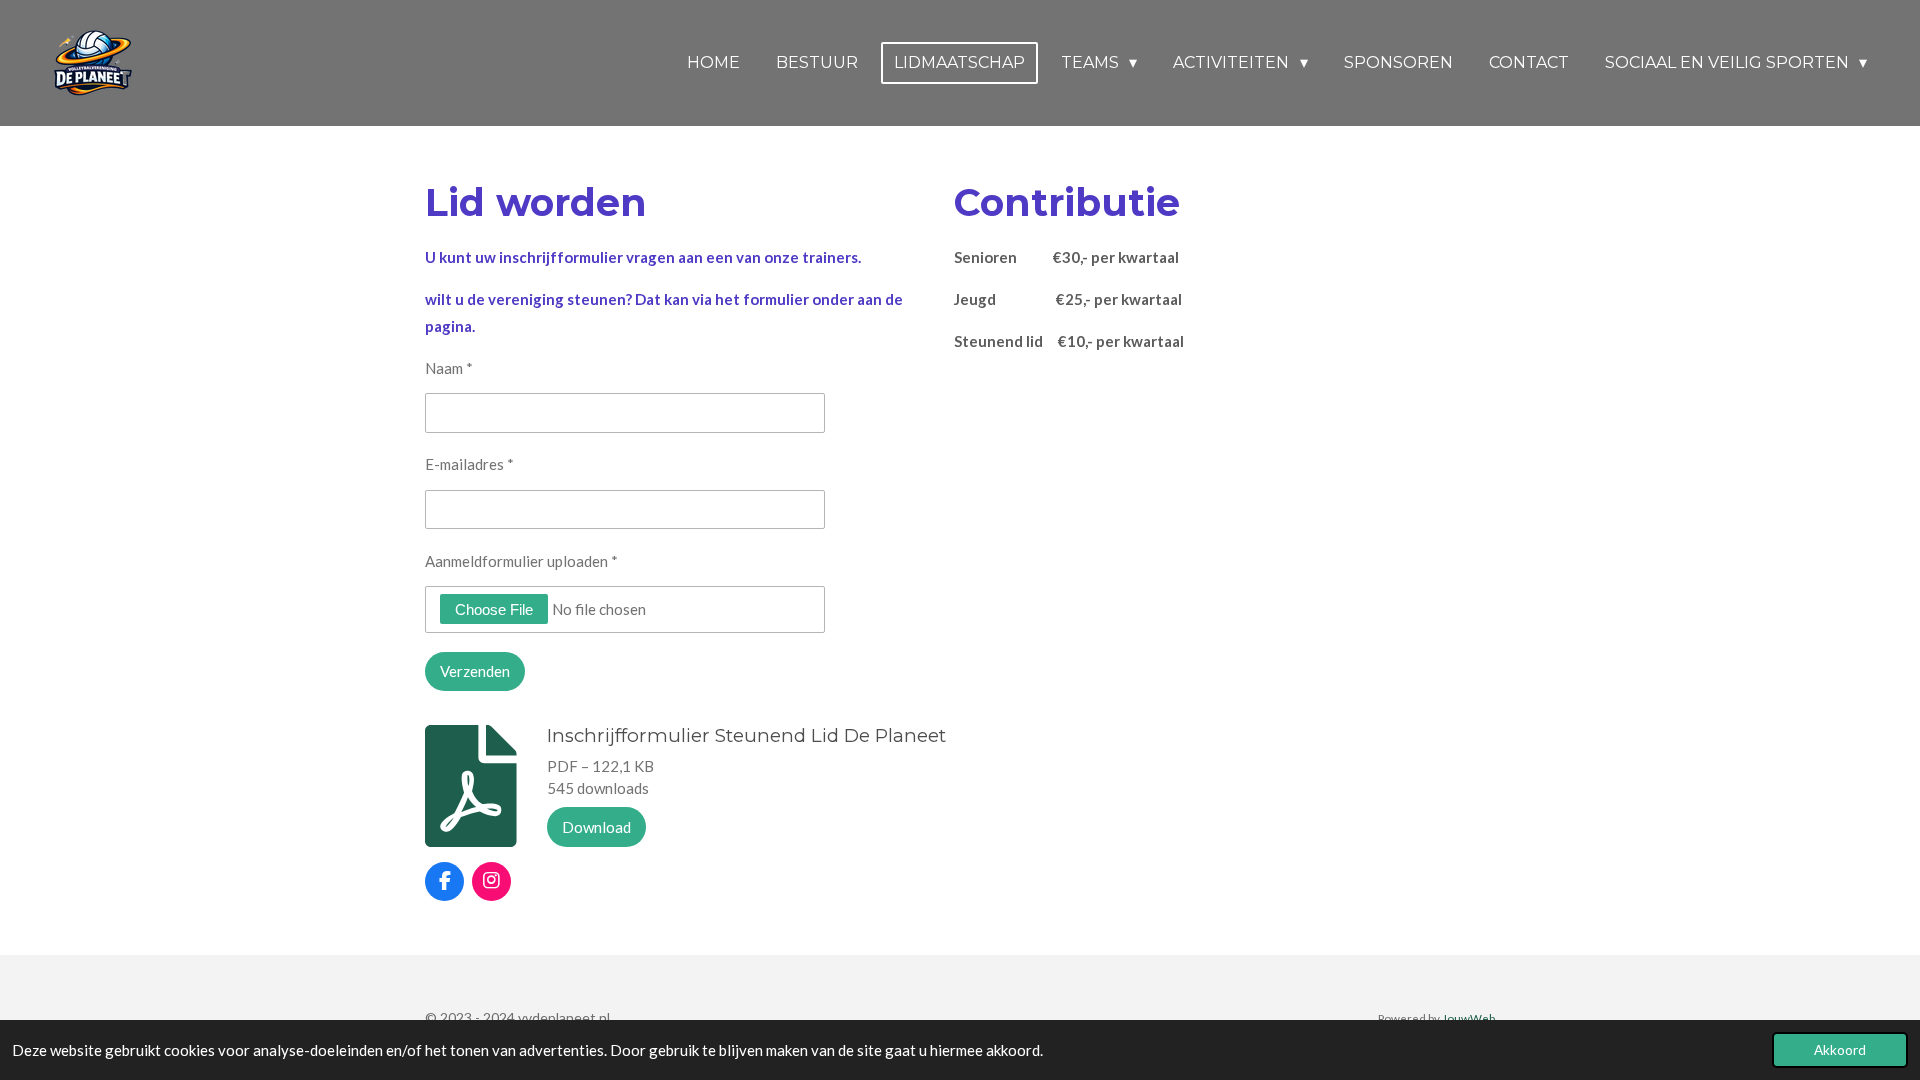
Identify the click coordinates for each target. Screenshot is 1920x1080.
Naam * (449, 368)
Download (596, 827)
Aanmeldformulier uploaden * (521, 561)
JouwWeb (1468, 1018)
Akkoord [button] (1840, 1050)
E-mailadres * (469, 464)
